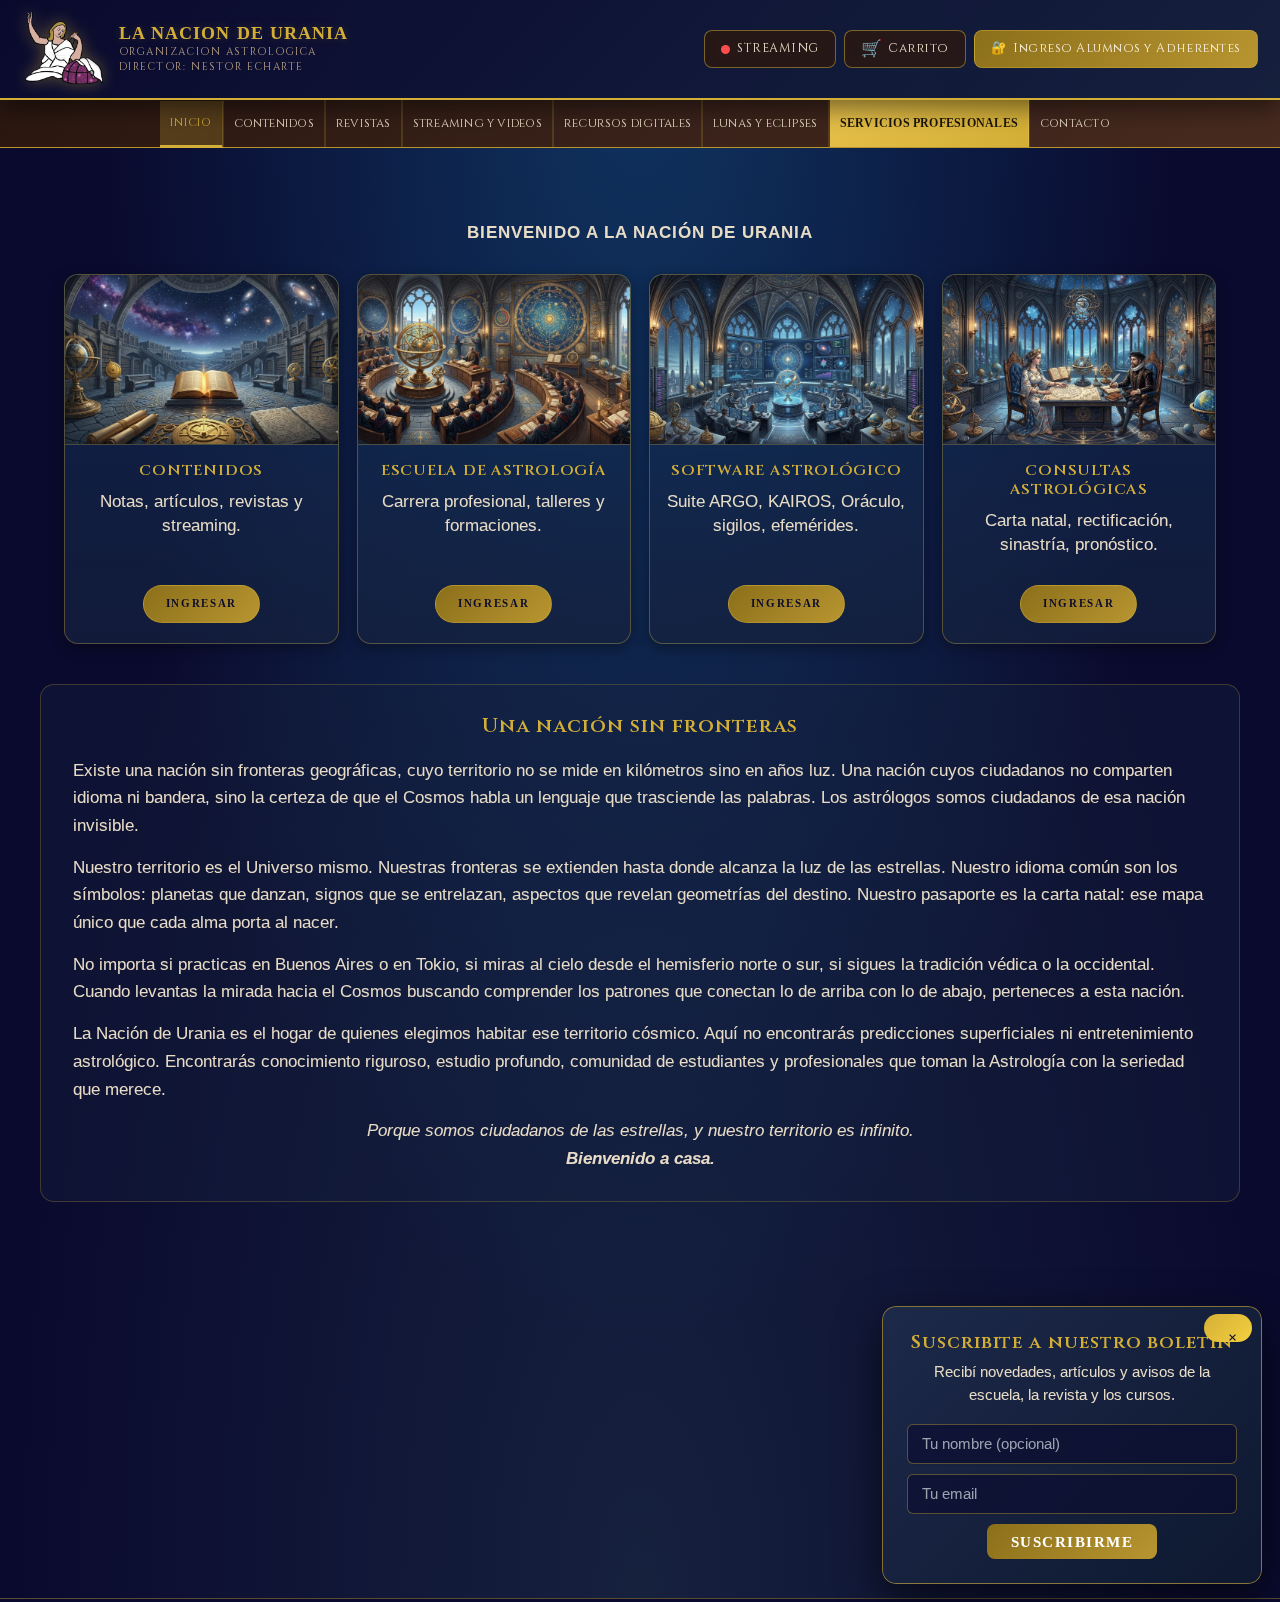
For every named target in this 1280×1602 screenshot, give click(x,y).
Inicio (190, 122)
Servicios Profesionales (929, 123)
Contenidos (274, 123)
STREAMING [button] (778, 48)
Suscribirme (1072, 1541)
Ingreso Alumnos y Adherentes (1116, 48)
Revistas (363, 123)
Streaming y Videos (477, 123)
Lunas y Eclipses (765, 123)
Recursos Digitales (627, 123)
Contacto (1075, 123)
